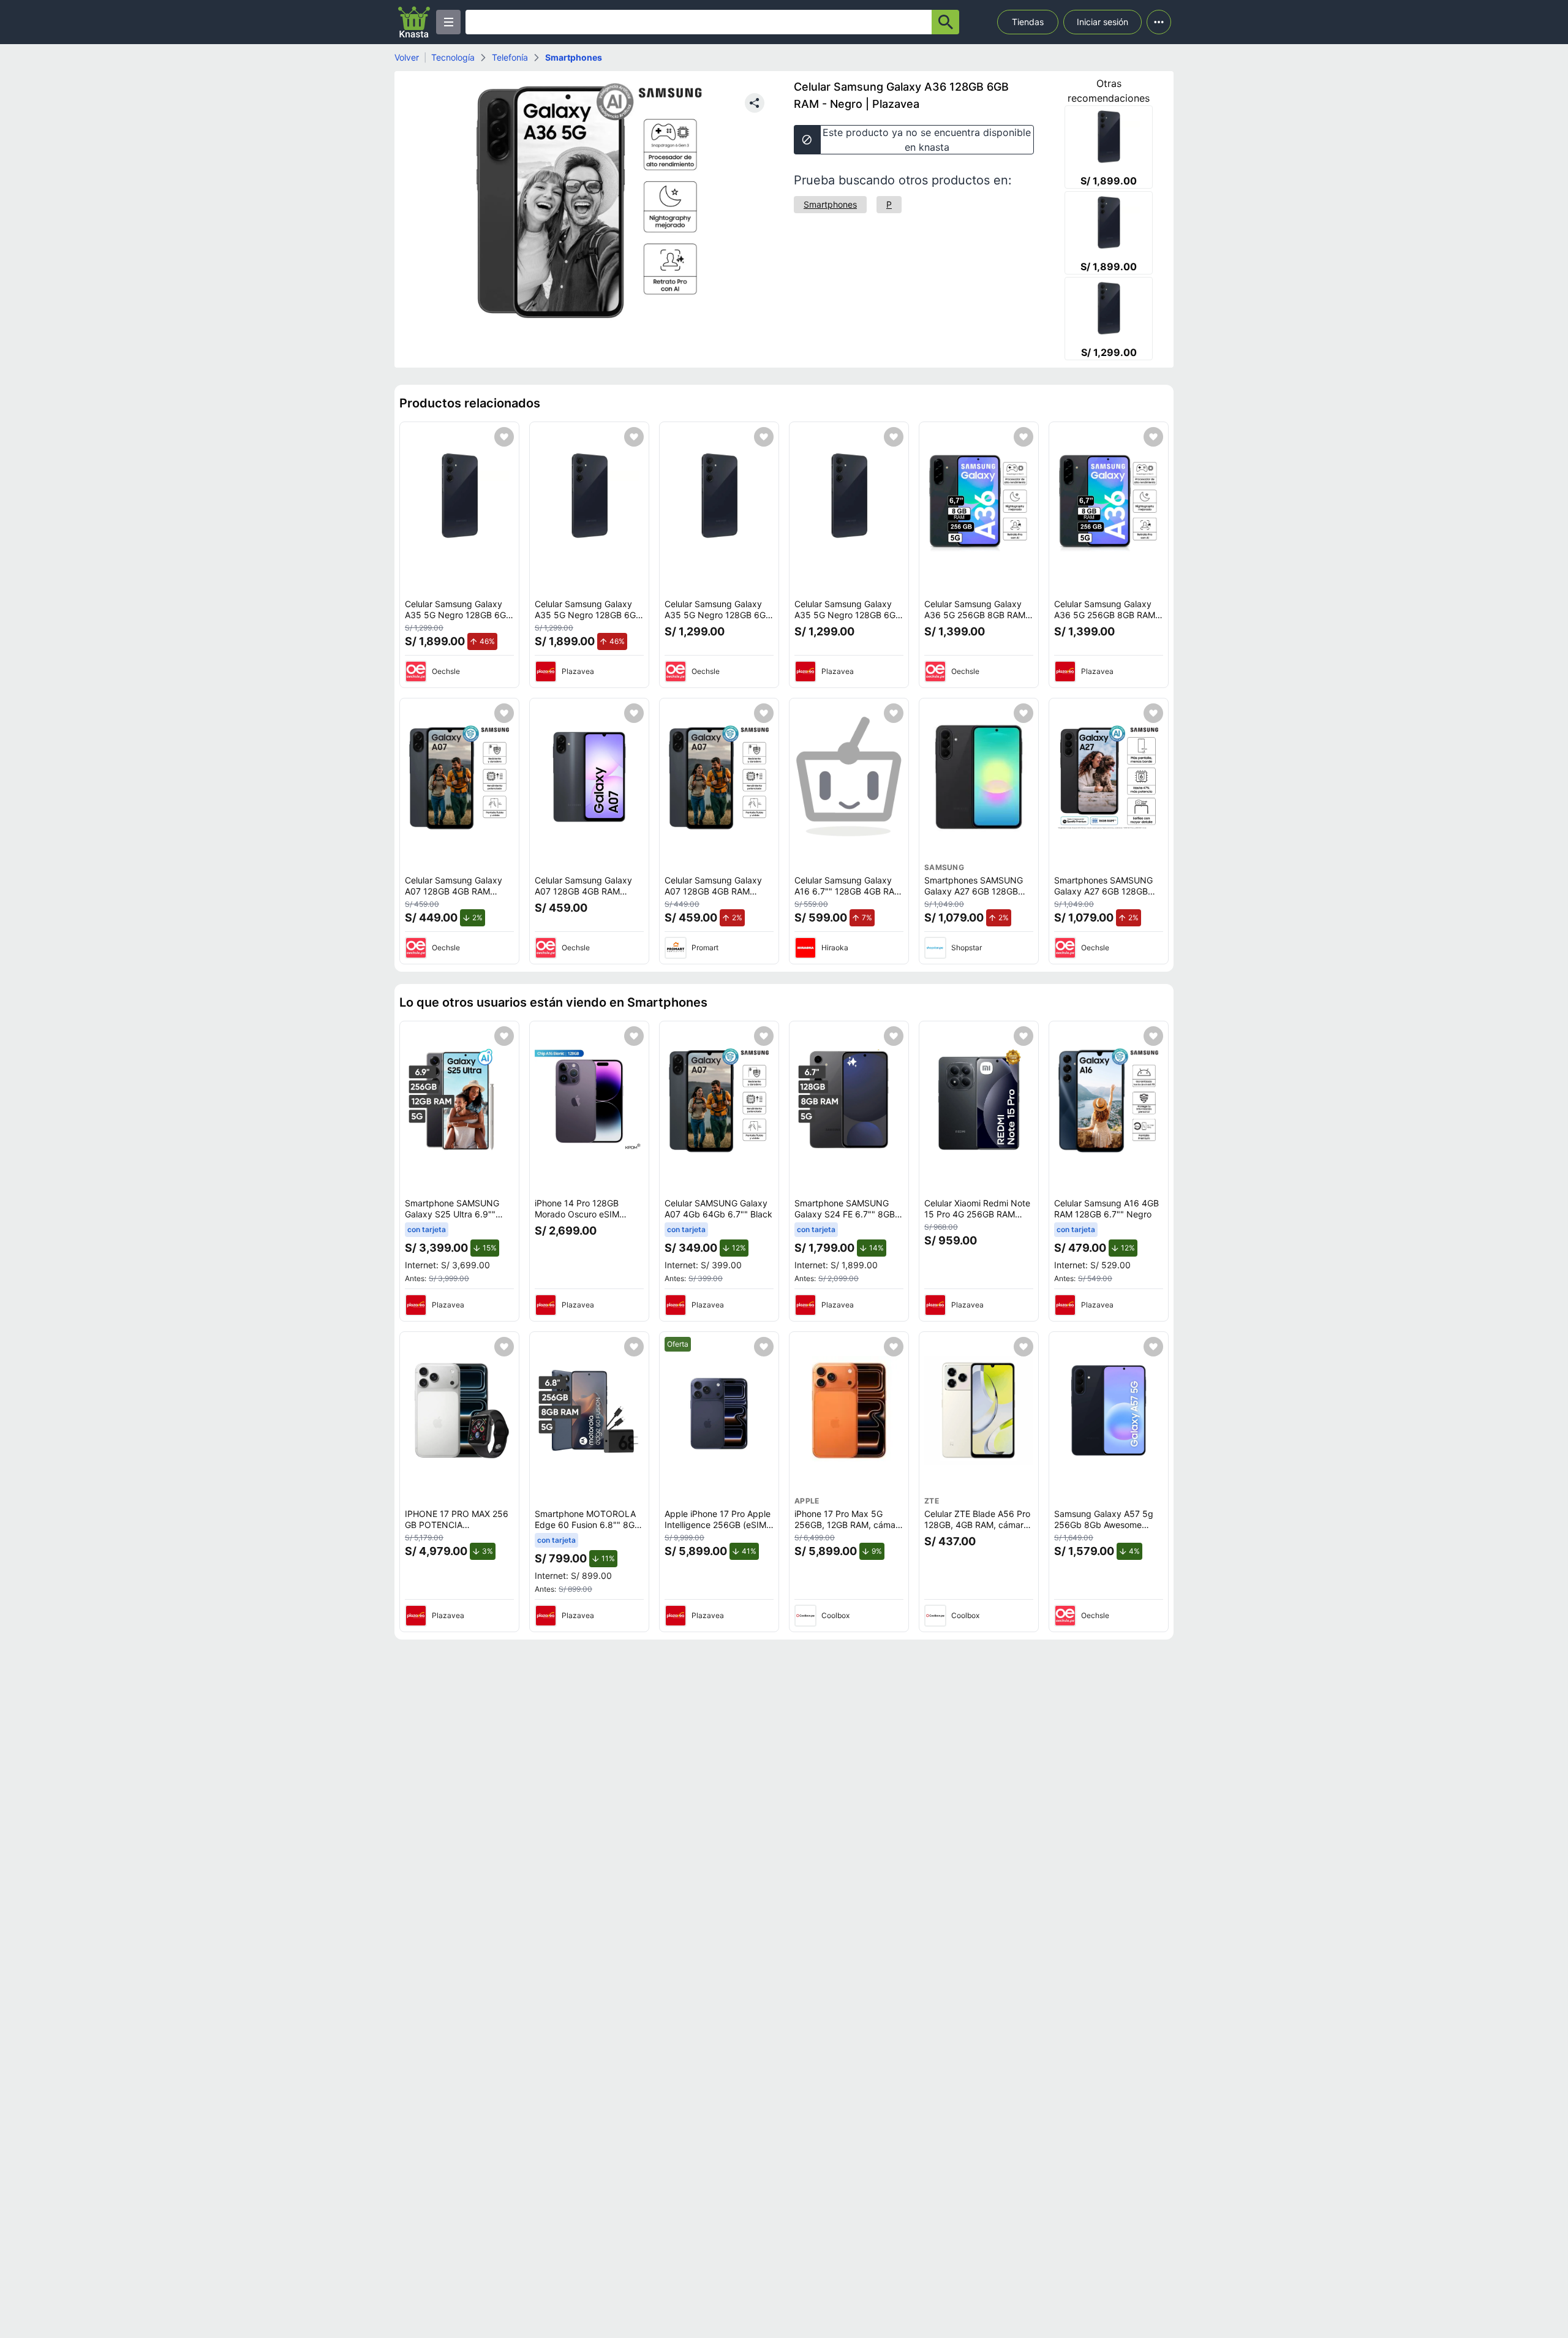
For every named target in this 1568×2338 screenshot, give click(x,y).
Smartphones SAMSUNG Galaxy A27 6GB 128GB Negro (974, 891)
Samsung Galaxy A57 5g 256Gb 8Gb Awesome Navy (1104, 1524)
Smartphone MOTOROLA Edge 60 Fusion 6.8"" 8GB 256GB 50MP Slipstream (587, 1524)
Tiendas (1028, 22)
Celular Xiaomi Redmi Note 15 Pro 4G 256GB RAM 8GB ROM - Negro (977, 1214)
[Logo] (414, 22)
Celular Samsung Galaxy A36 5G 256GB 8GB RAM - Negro (978, 615)
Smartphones (574, 57)
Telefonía (510, 57)
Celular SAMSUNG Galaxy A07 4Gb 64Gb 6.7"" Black (718, 1209)
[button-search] (945, 22)
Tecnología (453, 57)
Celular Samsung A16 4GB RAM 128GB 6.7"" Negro (1106, 1209)
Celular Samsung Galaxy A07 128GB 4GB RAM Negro (454, 891)
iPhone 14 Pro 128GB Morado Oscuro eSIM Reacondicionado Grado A (587, 1214)
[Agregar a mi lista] (504, 437)
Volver (407, 57)
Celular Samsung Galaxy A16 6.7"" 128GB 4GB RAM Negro (848, 891)
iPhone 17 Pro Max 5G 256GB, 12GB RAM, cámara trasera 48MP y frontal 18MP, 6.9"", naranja (849, 1530)
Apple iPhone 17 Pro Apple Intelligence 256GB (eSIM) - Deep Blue (718, 1524)
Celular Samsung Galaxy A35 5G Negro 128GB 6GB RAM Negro (458, 615)
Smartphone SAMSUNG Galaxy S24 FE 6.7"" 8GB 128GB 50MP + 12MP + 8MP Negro (845, 1219)
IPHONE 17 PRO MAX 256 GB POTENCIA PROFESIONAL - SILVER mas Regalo (457, 1530)
